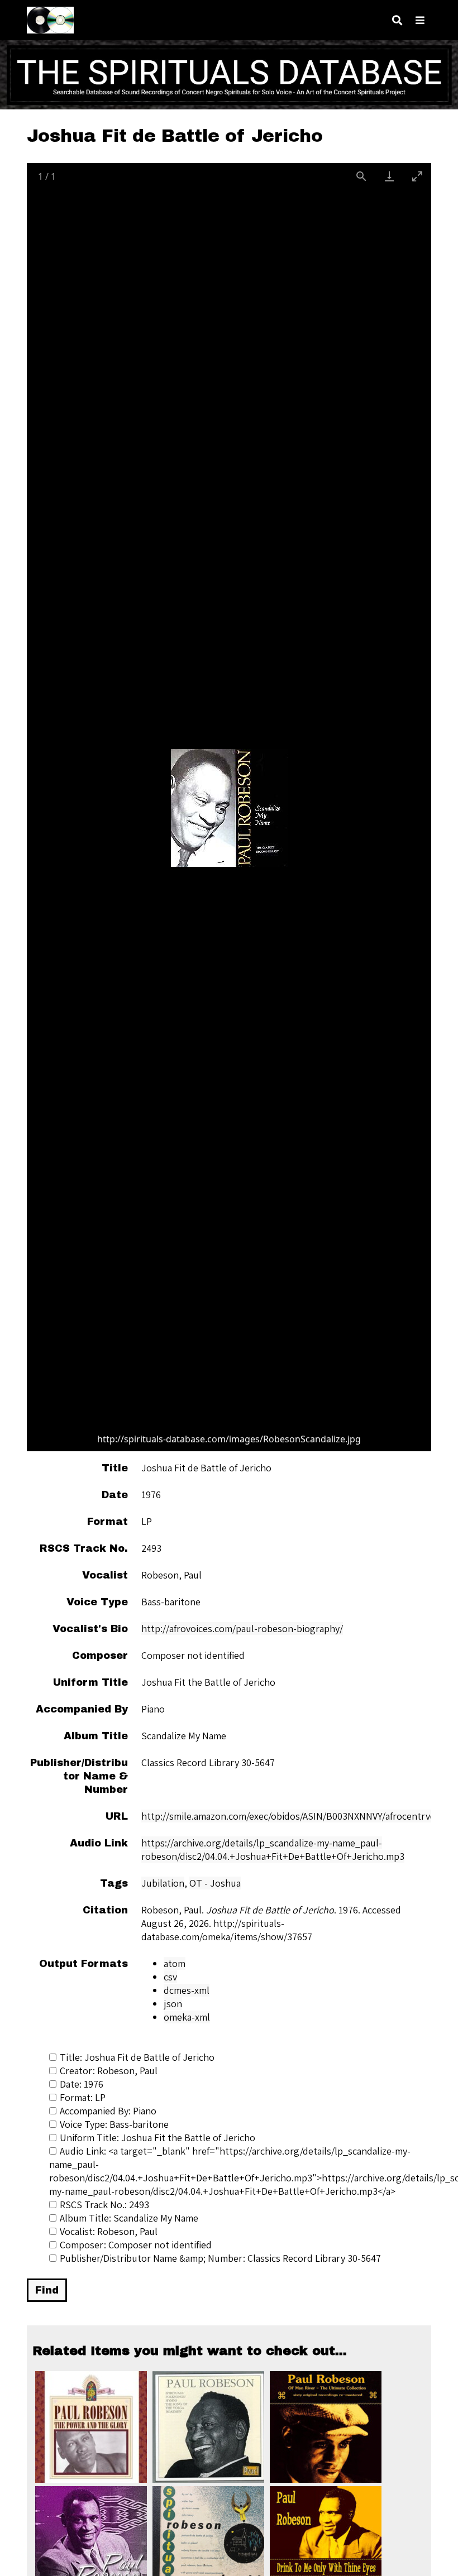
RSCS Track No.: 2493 (104, 2205)
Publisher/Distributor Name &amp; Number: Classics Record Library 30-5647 (220, 2258)
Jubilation (163, 1883)
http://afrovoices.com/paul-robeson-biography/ (242, 1628)
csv (170, 1977)
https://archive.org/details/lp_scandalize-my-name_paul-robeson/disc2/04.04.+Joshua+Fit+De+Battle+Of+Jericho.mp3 (273, 1850)
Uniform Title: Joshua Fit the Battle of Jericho (158, 2138)
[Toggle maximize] (417, 176)
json (173, 2004)
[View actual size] (361, 176)
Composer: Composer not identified (136, 2245)
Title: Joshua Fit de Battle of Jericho (137, 2057)
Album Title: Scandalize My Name (129, 2218)
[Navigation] (420, 20)
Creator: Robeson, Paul (109, 2071)
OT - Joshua (215, 1883)
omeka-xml (187, 2017)
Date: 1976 (82, 2084)
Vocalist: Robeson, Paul (109, 2231)
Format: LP (83, 2097)
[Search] (397, 20)
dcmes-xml (187, 1990)
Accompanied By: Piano (108, 2111)
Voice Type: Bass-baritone (114, 2124)
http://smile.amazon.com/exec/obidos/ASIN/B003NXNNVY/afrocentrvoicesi (298, 1816)
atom (175, 1963)
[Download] (389, 176)
